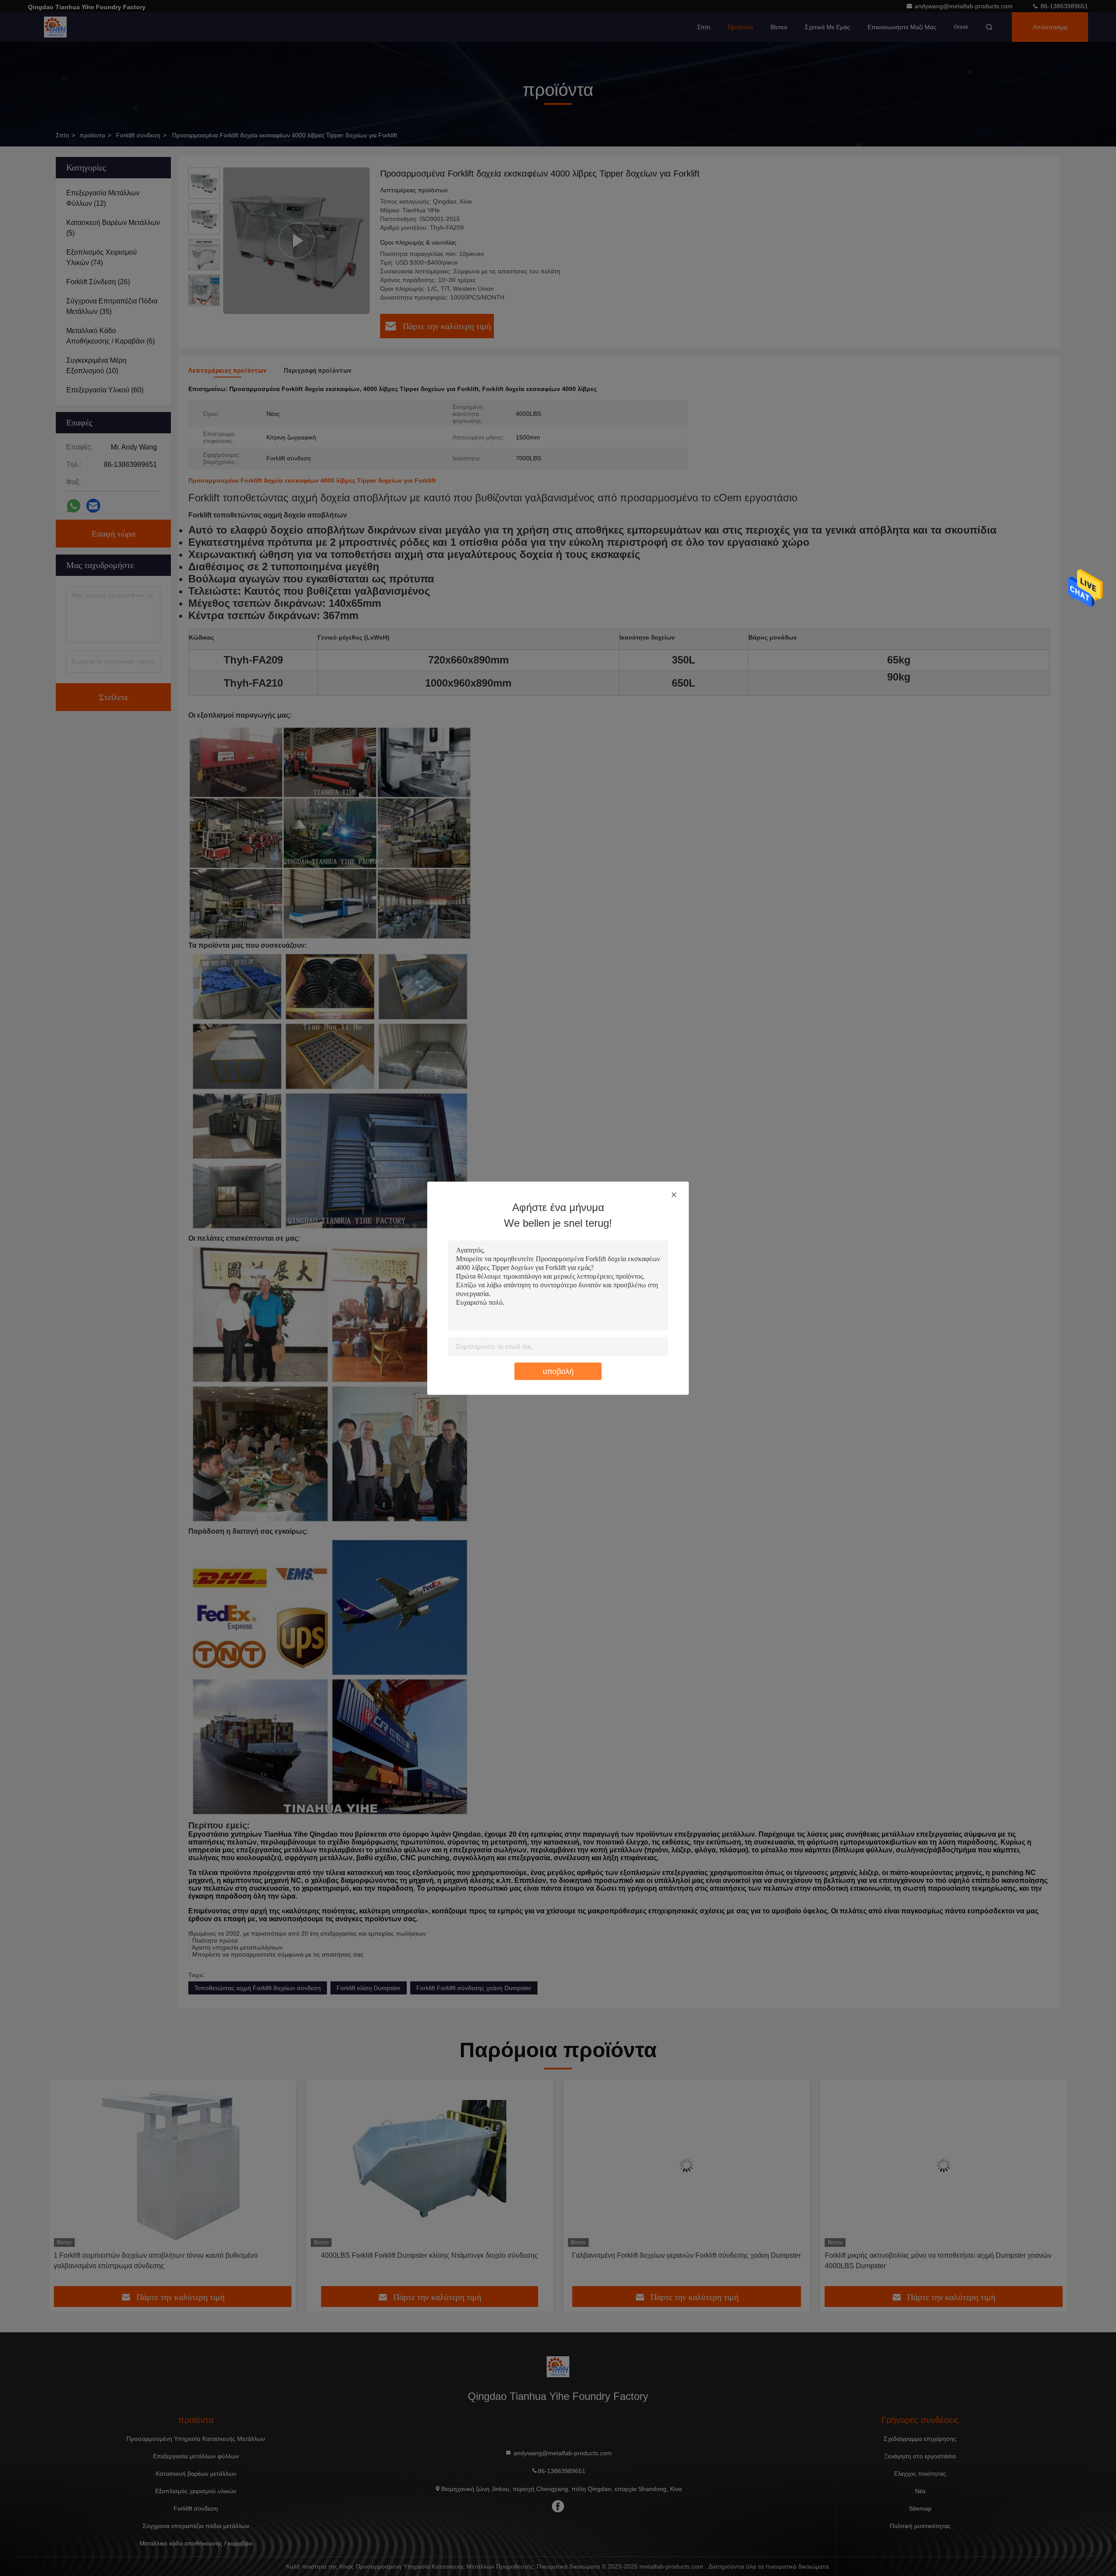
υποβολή (558, 1371)
